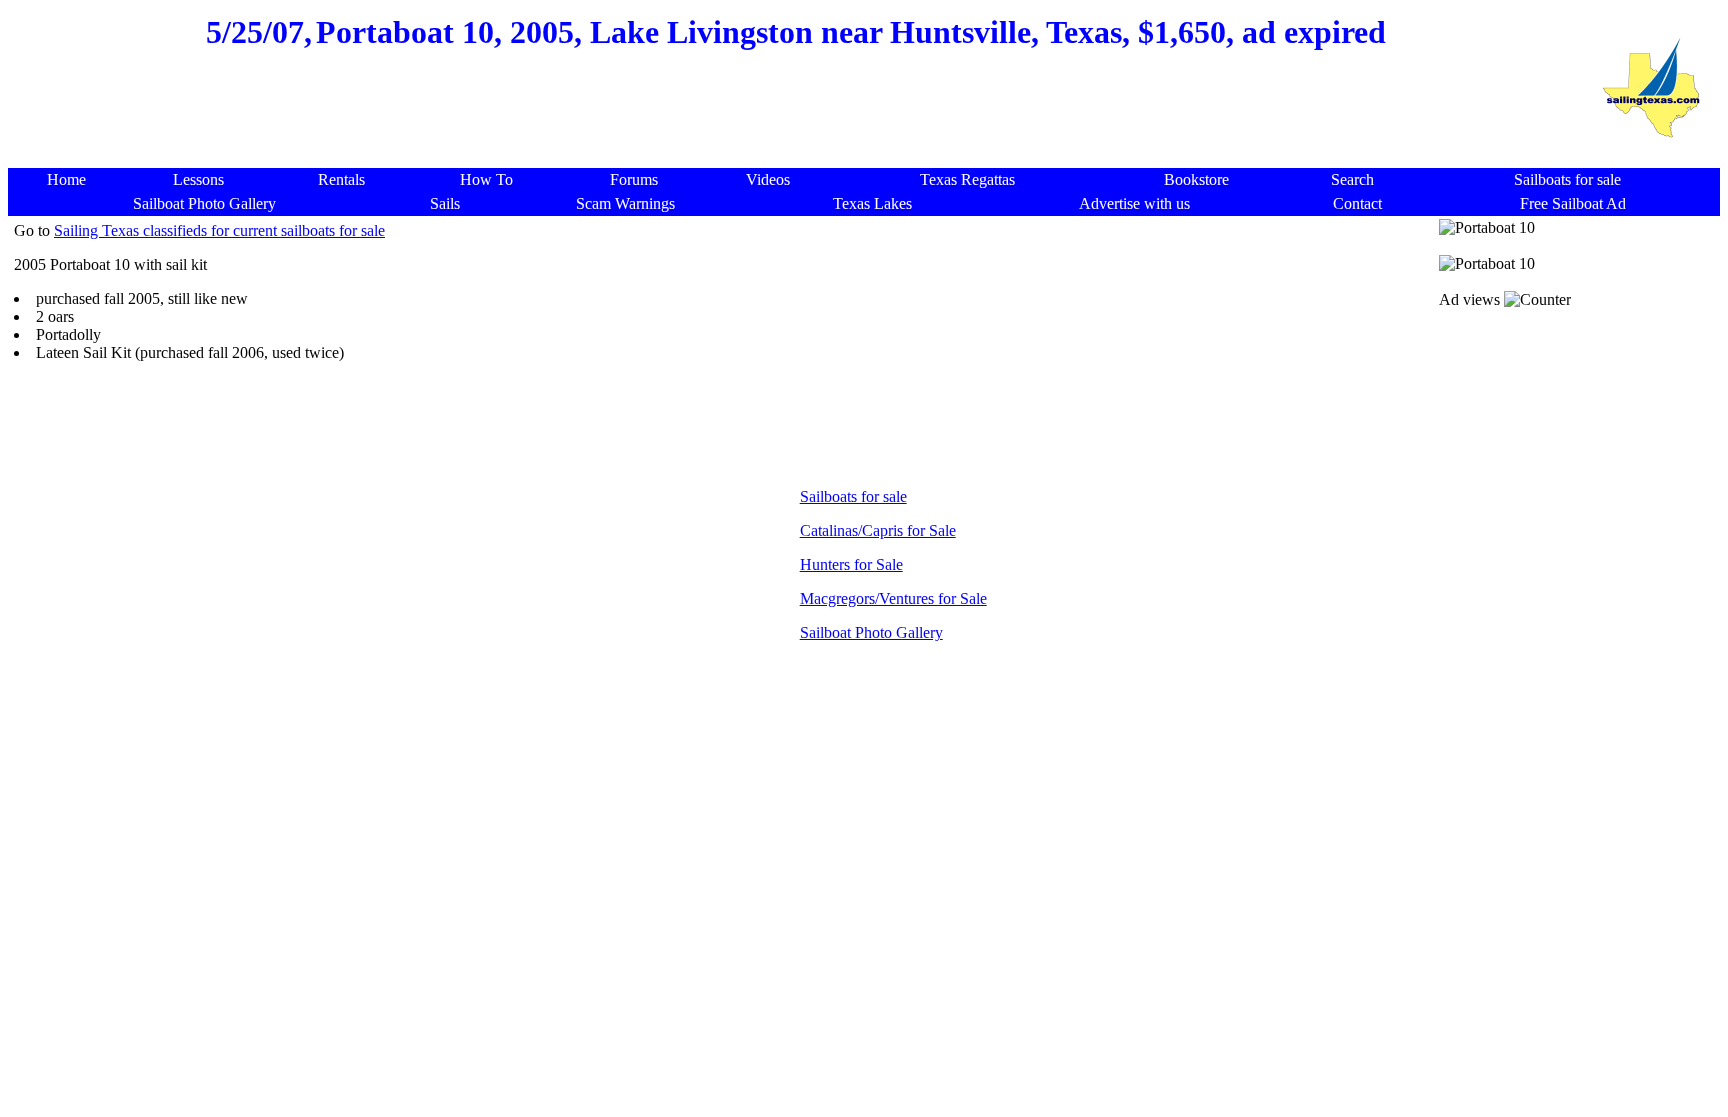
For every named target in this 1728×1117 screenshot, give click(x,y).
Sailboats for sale (853, 496)
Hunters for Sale (851, 564)
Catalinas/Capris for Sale (878, 530)
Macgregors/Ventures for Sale (893, 598)
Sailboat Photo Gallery (871, 632)
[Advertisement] (796, 120)
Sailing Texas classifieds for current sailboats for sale (219, 230)
